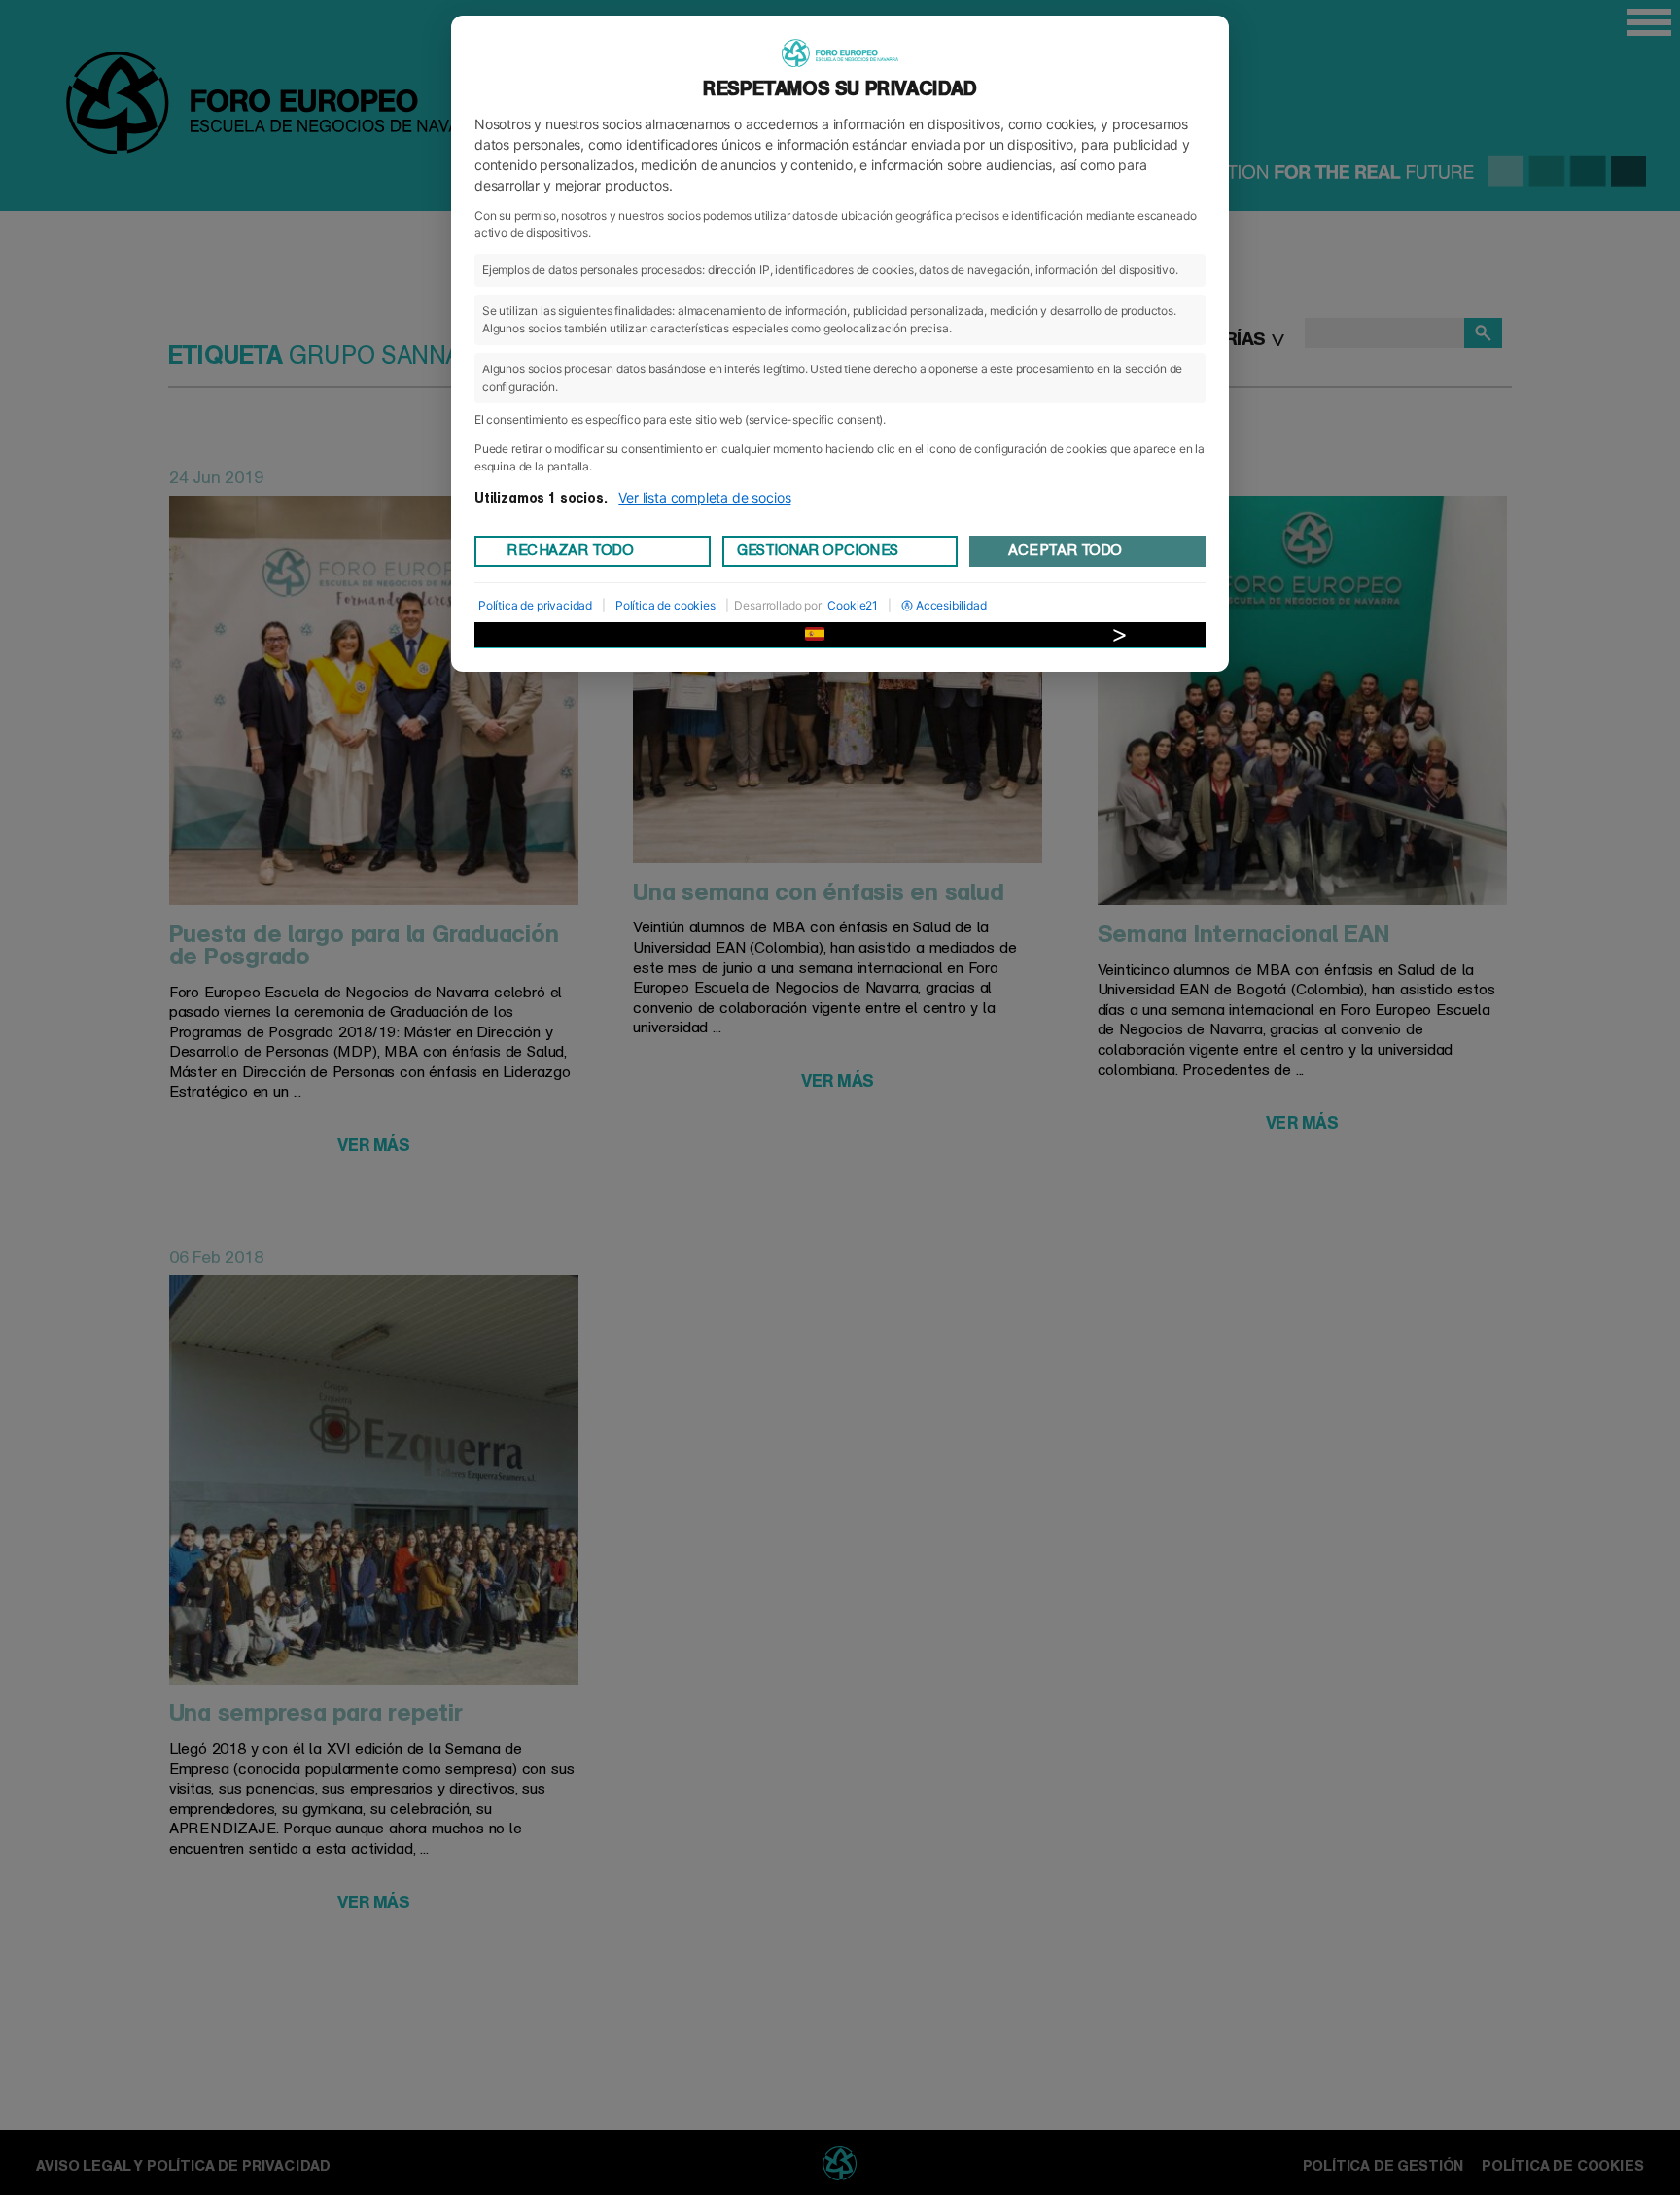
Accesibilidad (951, 605)
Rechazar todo (570, 550)
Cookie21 (853, 605)
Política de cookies (665, 605)
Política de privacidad (535, 605)
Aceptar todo (1065, 550)
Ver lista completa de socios (704, 497)
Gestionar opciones (818, 550)
